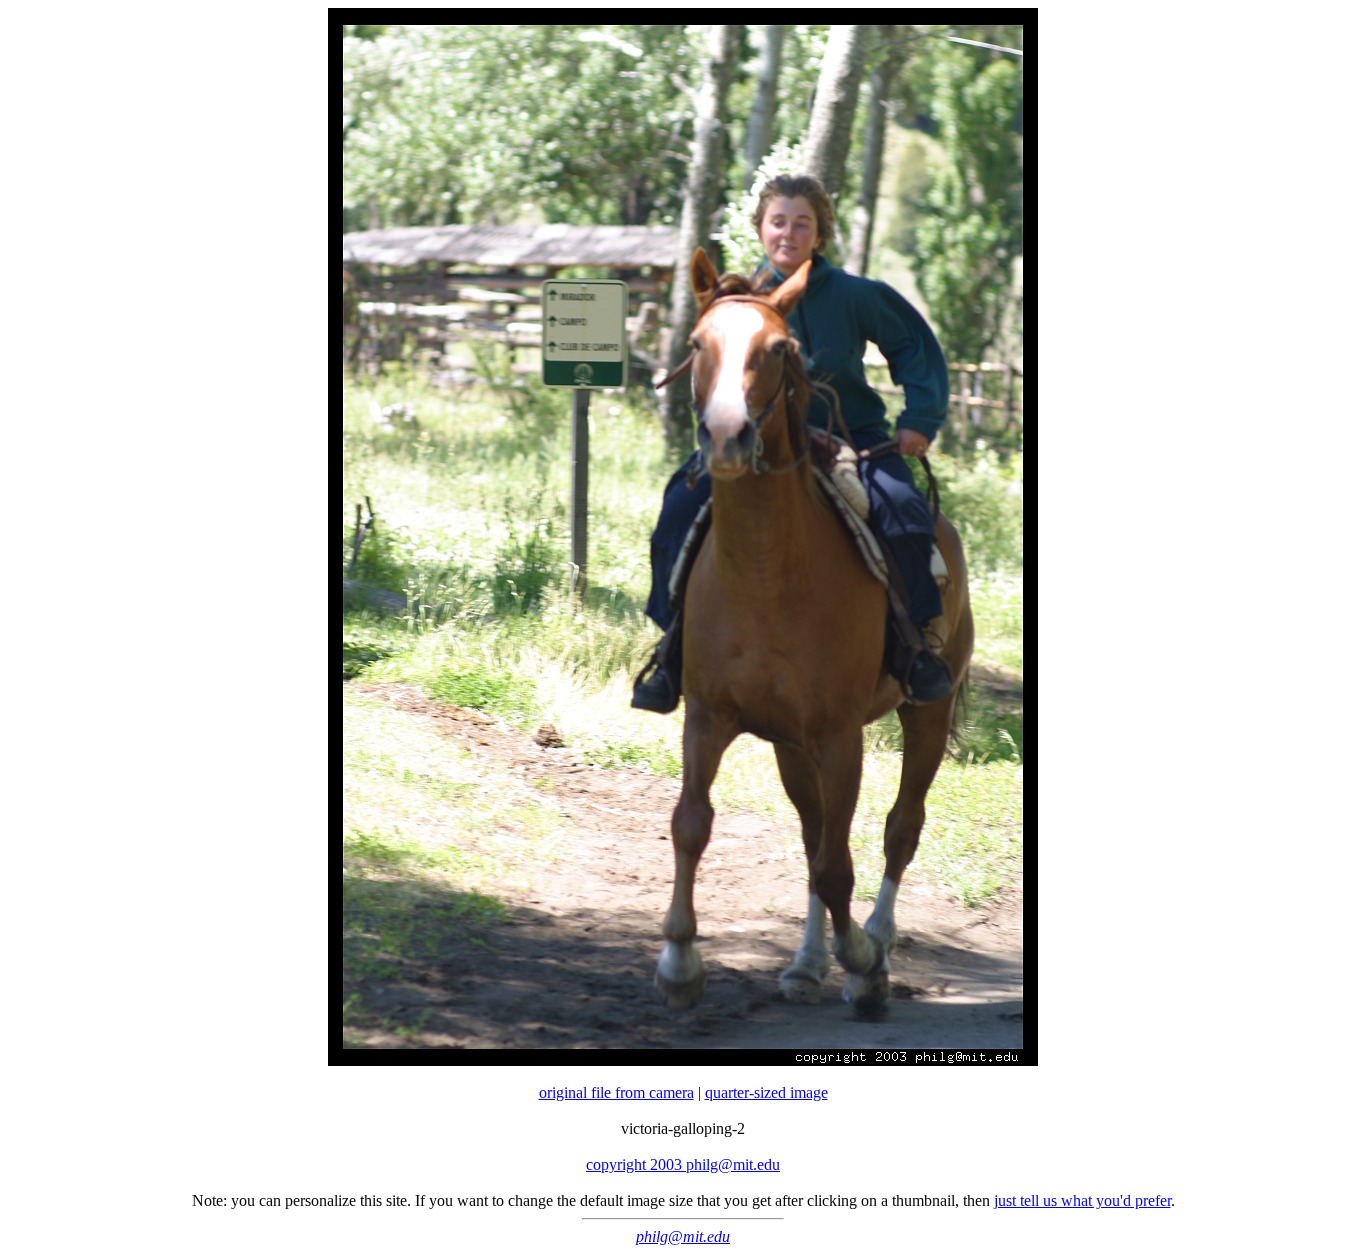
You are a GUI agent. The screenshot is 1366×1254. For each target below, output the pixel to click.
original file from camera (616, 1092)
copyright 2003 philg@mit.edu (683, 1164)
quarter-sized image (766, 1092)
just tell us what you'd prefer (1082, 1200)
